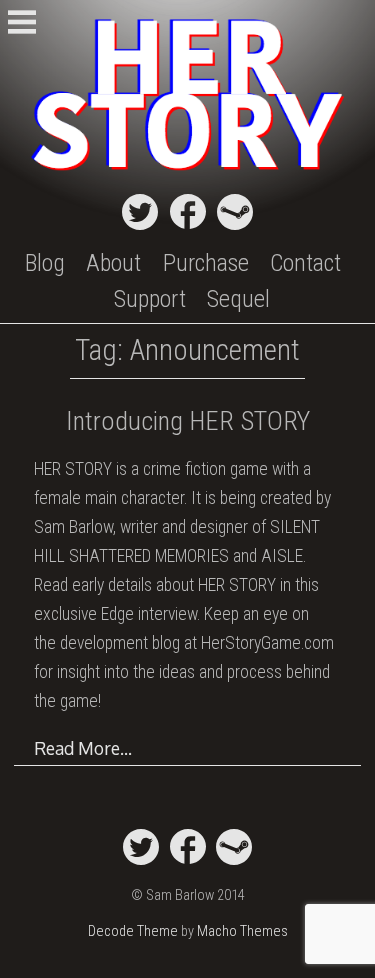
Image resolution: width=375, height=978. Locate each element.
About (113, 263)
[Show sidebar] (22, 24)
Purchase (206, 263)
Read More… (83, 748)
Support (150, 299)
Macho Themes (242, 931)
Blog (45, 263)
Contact (305, 263)
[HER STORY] (187, 172)
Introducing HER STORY (188, 421)
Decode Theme (133, 931)
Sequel (238, 299)
